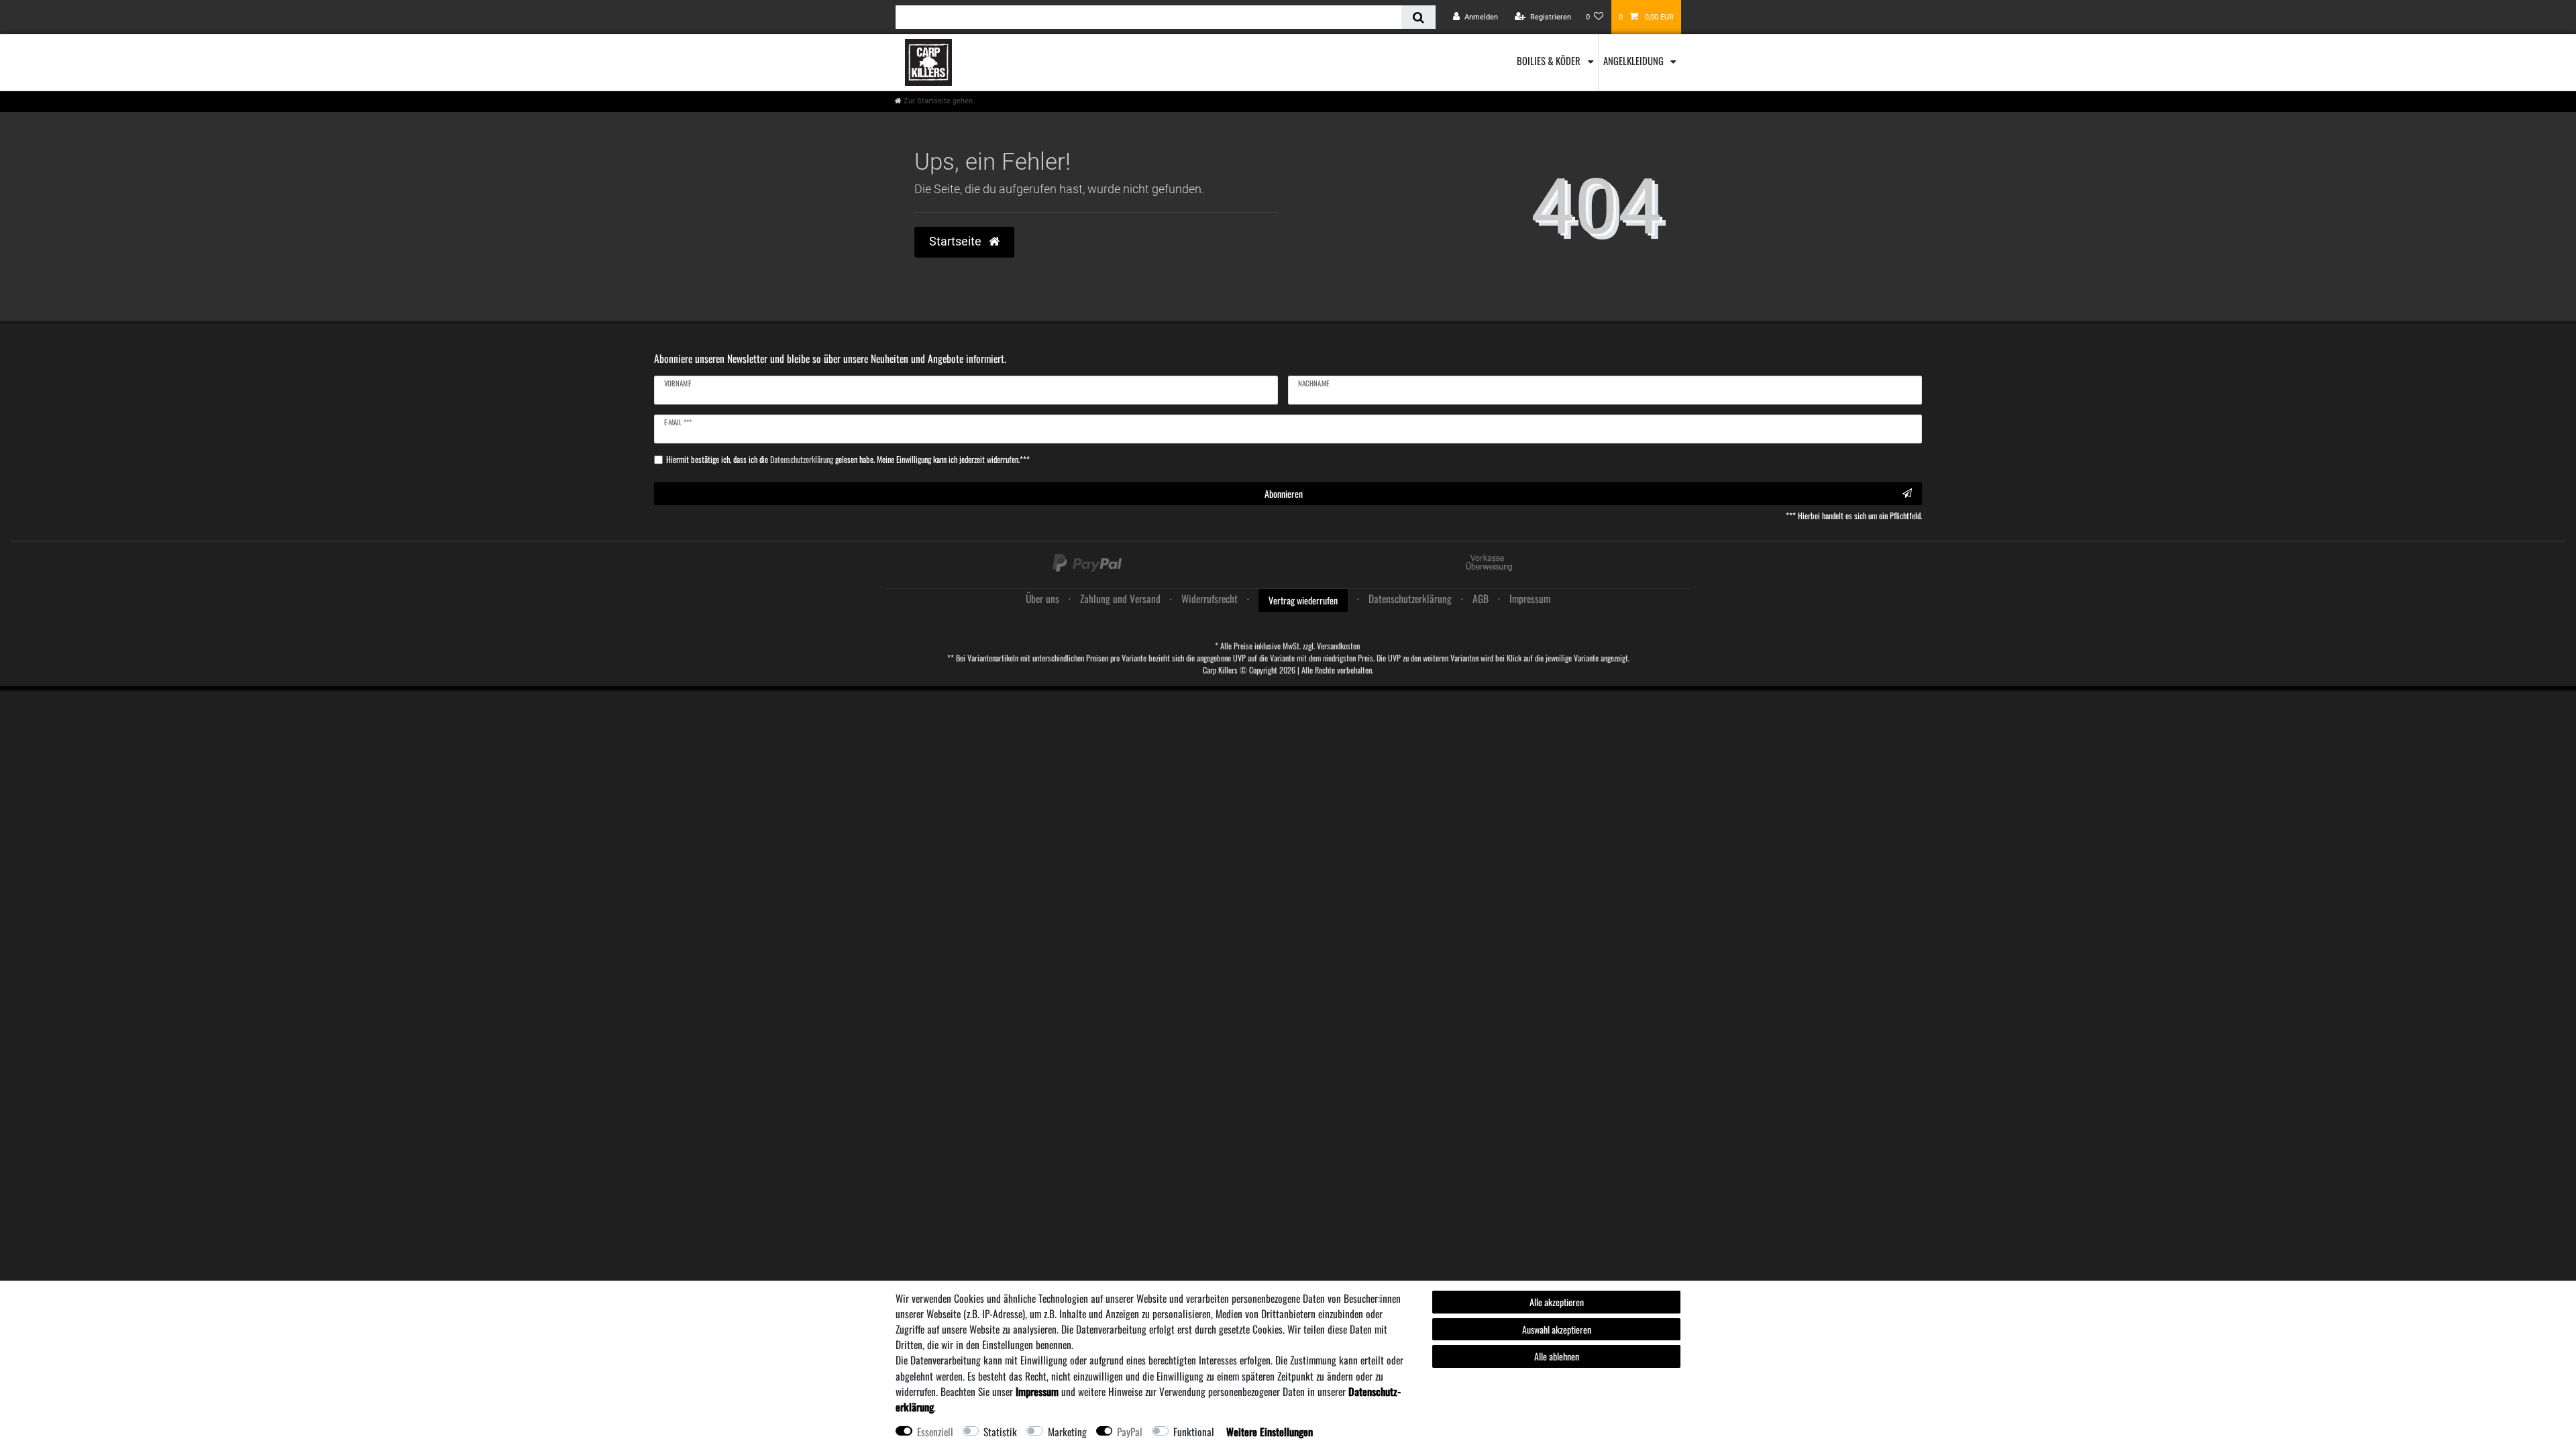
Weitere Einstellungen (1270, 1432)
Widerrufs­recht (1210, 598)
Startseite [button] (957, 241)
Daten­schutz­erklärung (1410, 598)
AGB (1481, 598)
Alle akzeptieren (1557, 1302)
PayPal (1130, 1432)
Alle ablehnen (1557, 1356)
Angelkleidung (1634, 60)
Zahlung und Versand (1120, 598)
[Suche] (1418, 17)
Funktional (1194, 1432)
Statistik (1000, 1432)
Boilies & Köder (1550, 60)
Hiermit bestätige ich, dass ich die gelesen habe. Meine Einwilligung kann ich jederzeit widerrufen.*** (848, 460)
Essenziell (935, 1432)
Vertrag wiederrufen (1303, 600)
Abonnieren (1284, 493)
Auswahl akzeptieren (1557, 1329)
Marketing (1067, 1432)
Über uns (1042, 598)
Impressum (1530, 598)
